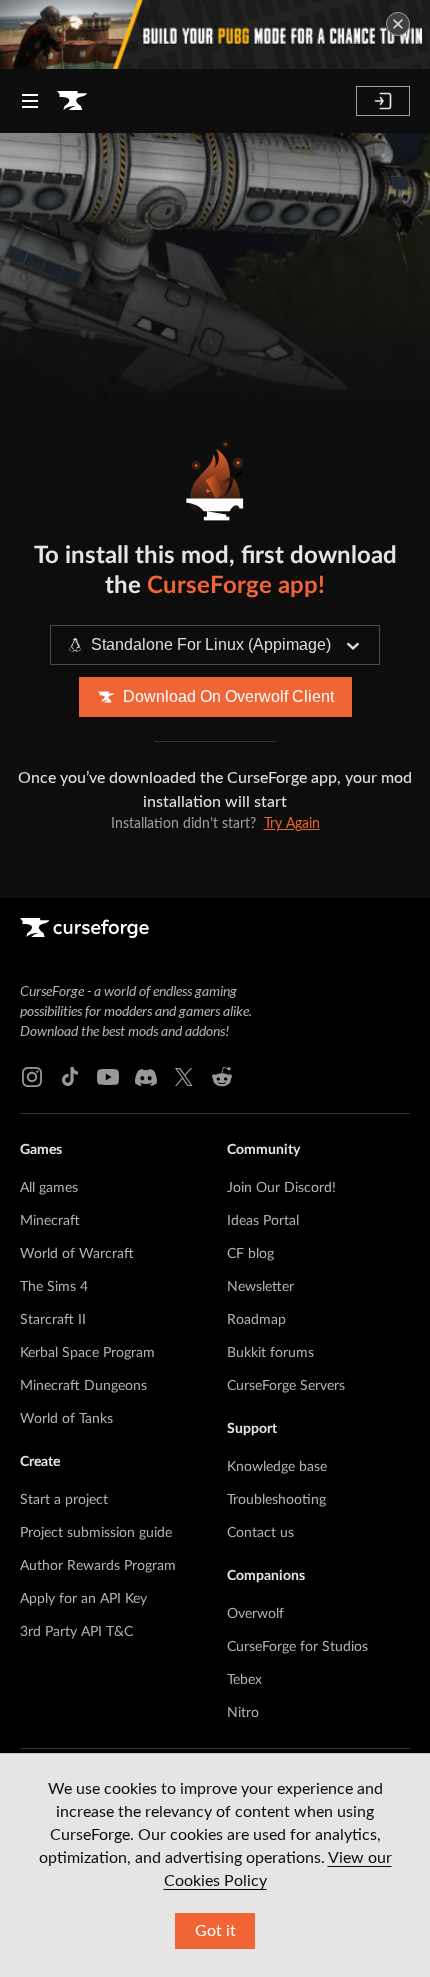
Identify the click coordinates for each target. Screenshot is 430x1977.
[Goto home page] (72, 101)
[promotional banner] (215, 34)
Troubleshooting (276, 1500)
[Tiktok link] (70, 1077)
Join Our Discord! (281, 1188)
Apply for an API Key (83, 1599)
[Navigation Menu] (30, 101)
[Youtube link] (108, 1077)
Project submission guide (96, 1533)
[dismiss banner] (398, 24)
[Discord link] (146, 1077)
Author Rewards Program (98, 1566)
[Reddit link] (222, 1077)
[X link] (184, 1077)
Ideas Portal (263, 1221)
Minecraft (50, 1221)
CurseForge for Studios (297, 1647)
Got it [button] (215, 1931)
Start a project (64, 1500)
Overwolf (255, 1614)
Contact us (260, 1533)
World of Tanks (66, 1419)
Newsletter (260, 1287)
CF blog (250, 1254)
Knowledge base (277, 1467)
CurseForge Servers (286, 1386)
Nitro (243, 1713)
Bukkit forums (270, 1353)
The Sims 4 (54, 1287)
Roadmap (256, 1320)
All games (49, 1188)
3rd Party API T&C (76, 1632)
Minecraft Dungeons (83, 1386)
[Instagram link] (32, 1077)
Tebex (244, 1680)
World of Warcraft (77, 1254)
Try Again (292, 824)
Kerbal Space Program (87, 1353)
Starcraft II (53, 1320)
